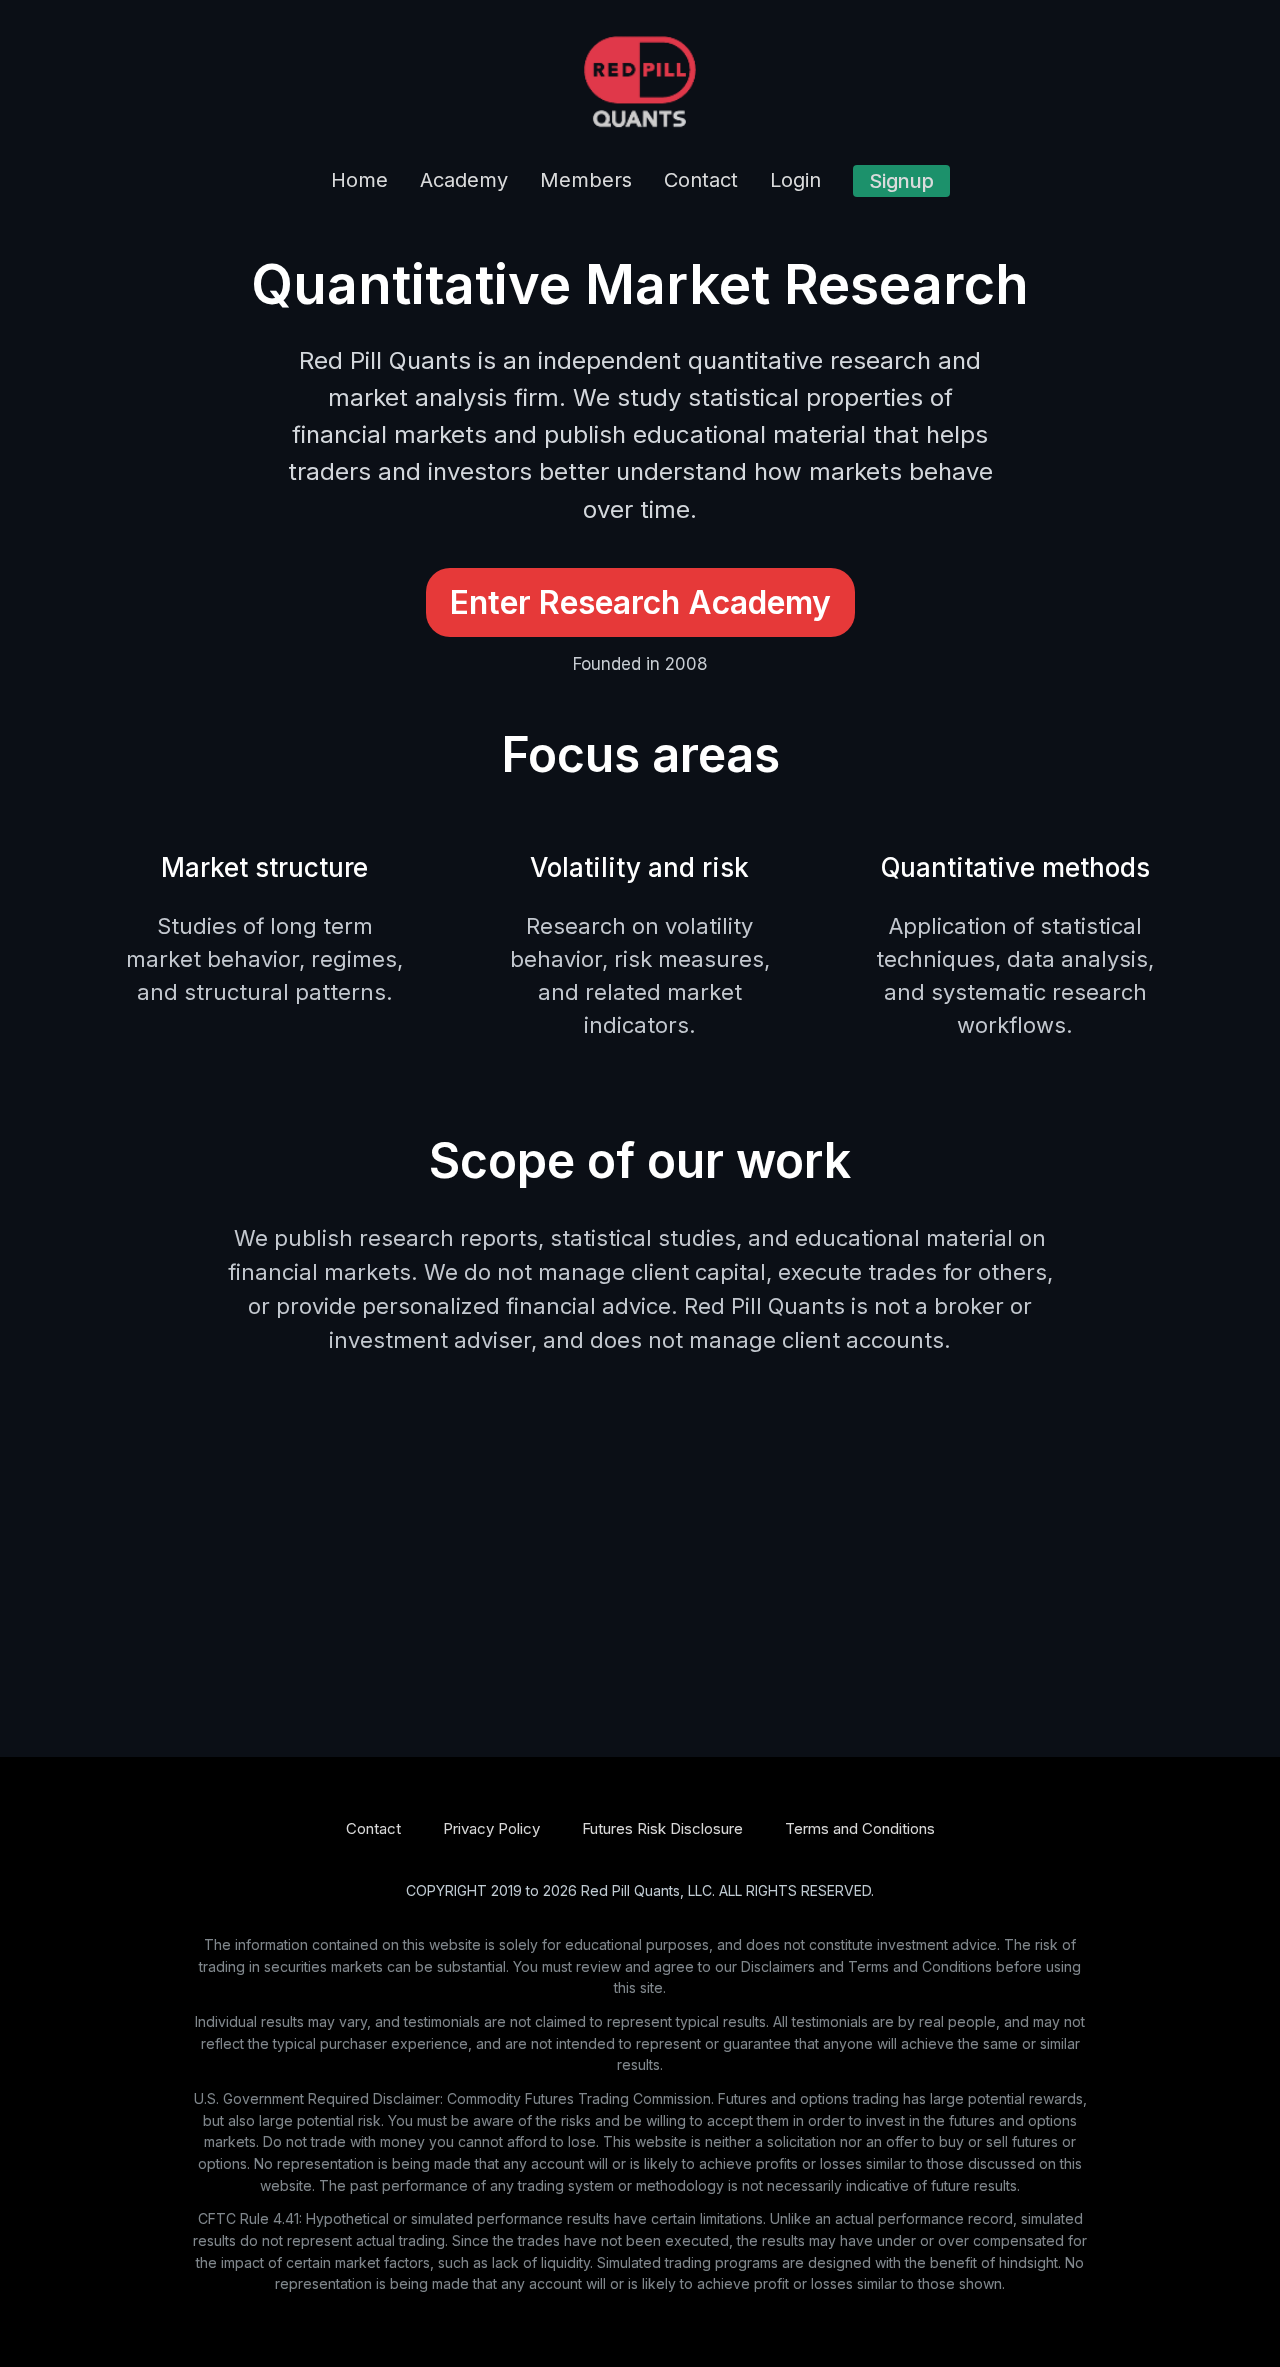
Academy (464, 180)
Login (795, 180)
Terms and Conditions (860, 1828)
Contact (701, 180)
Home (359, 180)
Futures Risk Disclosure (662, 1828)
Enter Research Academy (640, 602)
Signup (901, 181)
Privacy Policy (491, 1828)
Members (586, 180)
